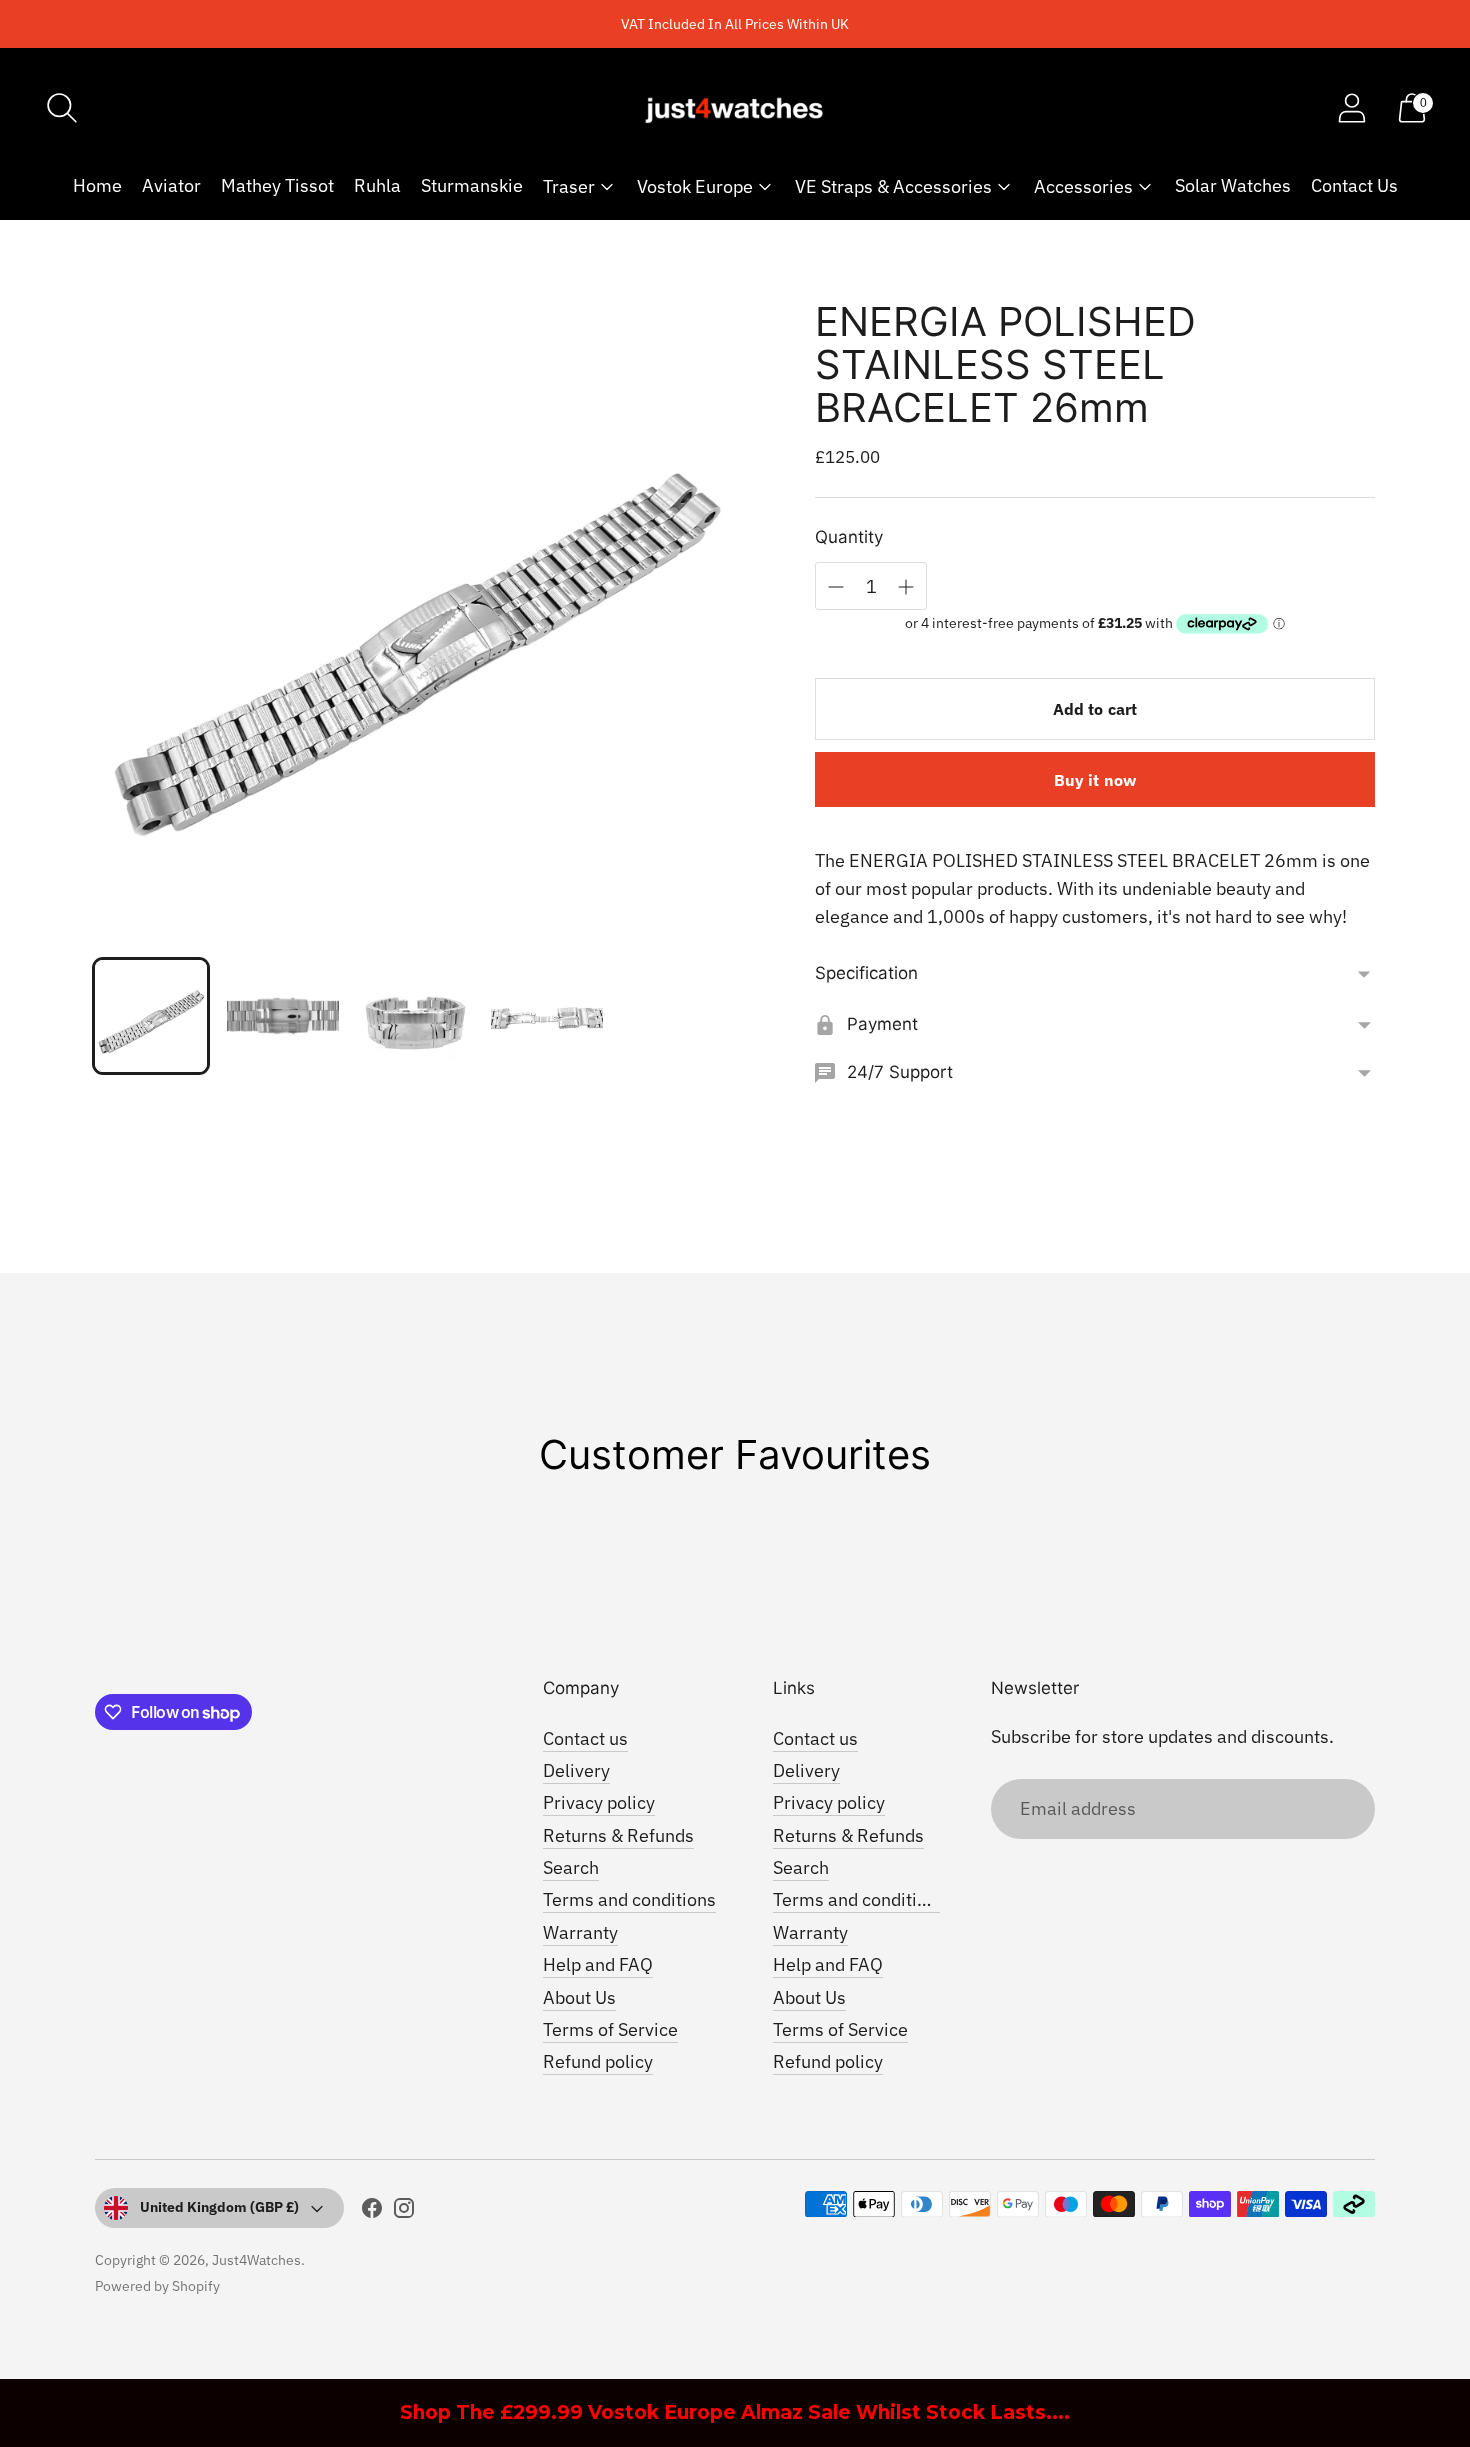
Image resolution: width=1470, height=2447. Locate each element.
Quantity (849, 537)
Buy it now (1095, 780)
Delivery (576, 1770)
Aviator (171, 185)
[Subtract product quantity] (836, 587)
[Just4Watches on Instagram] (404, 2212)
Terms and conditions (629, 1899)
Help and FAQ (598, 1964)
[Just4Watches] (735, 108)
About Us (579, 1997)
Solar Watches (1233, 185)
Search (571, 1867)
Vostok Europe (695, 186)
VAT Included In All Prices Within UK (735, 24)
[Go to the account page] (1352, 108)
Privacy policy (599, 1802)
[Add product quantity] (906, 587)
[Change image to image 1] (151, 1016)
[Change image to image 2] (283, 1016)
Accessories (1083, 186)
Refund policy (598, 2061)
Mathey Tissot (277, 185)
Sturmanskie (472, 185)
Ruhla (377, 185)
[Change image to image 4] (547, 1016)
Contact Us (1354, 185)
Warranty (580, 1932)
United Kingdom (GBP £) (219, 2207)
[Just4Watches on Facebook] (372, 2212)
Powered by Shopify (157, 2286)
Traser (569, 186)
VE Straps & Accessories (893, 186)
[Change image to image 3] (415, 1016)
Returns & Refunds (618, 1835)
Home (97, 185)
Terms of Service (610, 2029)
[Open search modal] (62, 108)
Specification (866, 973)
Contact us (585, 1738)
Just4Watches (256, 2260)
